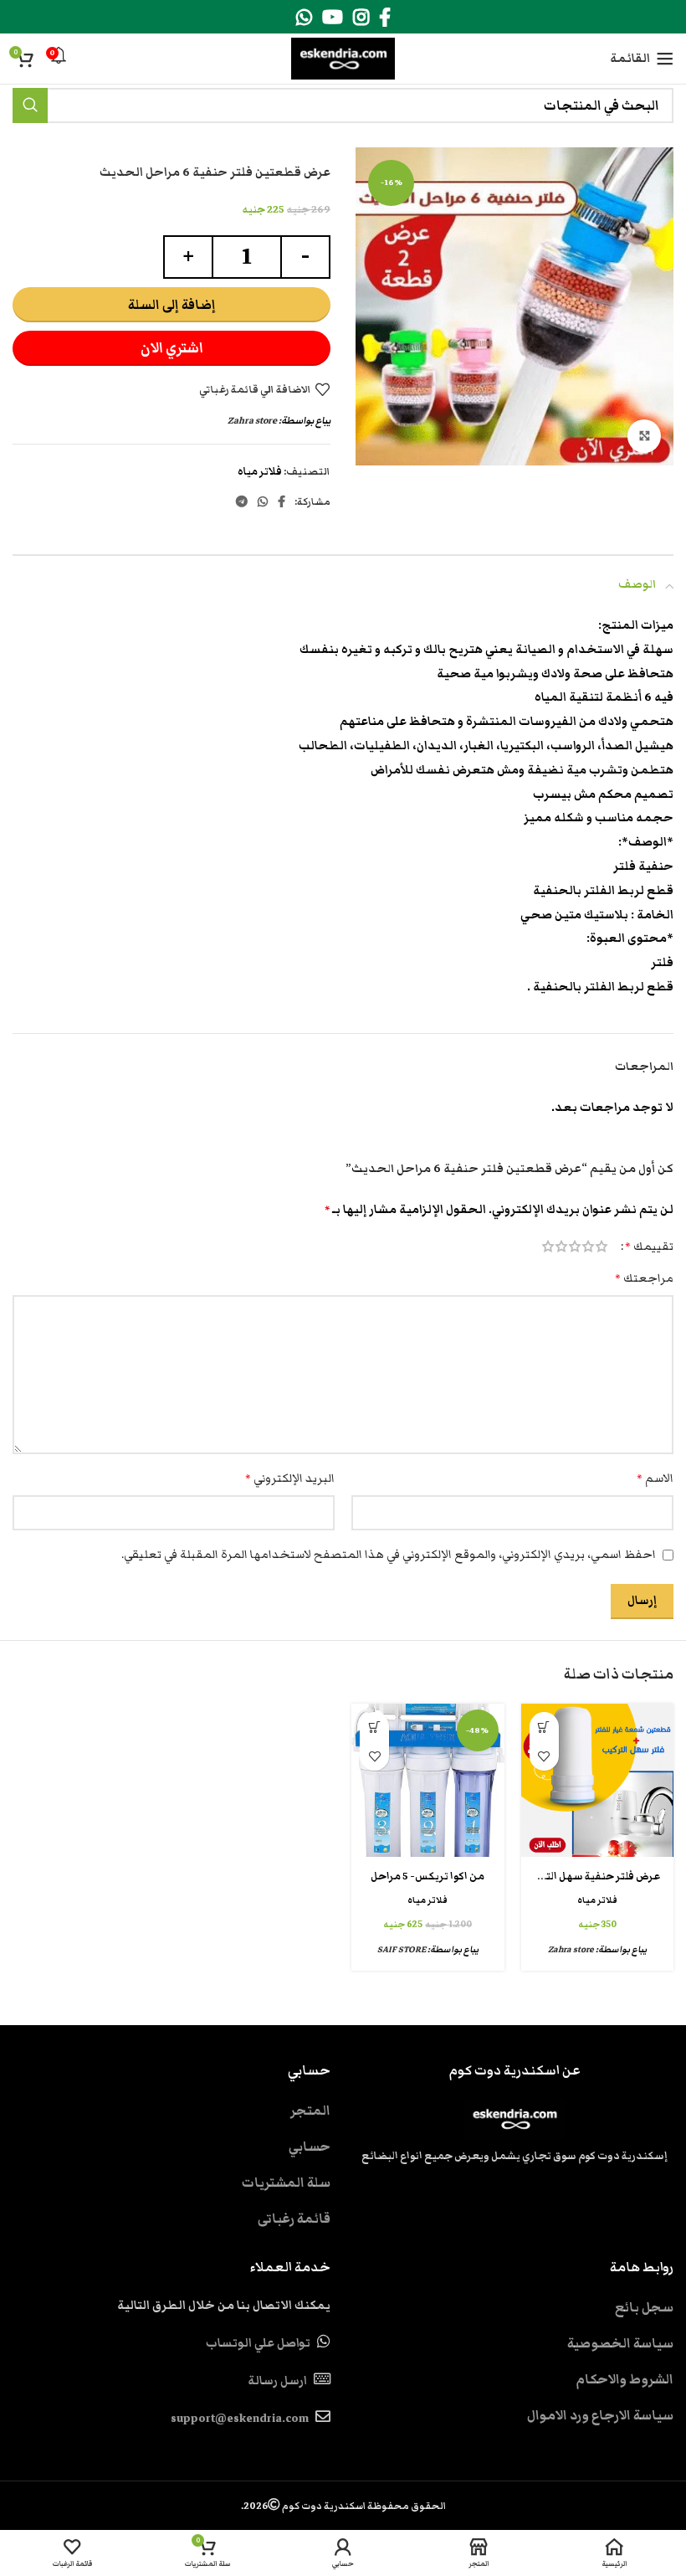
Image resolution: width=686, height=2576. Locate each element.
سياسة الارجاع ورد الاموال (600, 2415)
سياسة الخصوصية (620, 2343)
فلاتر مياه (260, 472)
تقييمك (649, 1247)
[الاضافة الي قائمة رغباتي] (544, 1756)
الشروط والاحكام (625, 2379)
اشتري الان (172, 348)
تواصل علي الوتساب (258, 2343)
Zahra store (252, 420)
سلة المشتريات (286, 2183)
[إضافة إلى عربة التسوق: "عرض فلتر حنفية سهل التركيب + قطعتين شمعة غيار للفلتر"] (544, 1727)
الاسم (655, 1478)
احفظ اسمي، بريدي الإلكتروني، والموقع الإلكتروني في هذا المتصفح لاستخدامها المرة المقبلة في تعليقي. (389, 1555)
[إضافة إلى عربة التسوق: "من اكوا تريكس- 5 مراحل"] (374, 1727)
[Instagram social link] (361, 17)
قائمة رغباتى (294, 2219)
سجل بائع (644, 2307)
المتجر (310, 2111)
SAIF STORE (402, 1949)
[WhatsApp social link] (304, 17)
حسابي (310, 2147)
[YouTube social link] (333, 17)
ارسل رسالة (277, 2381)
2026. (343, 2506)
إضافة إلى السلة (172, 305)
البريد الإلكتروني (290, 1478)
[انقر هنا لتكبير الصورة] (644, 436)
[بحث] (30, 105)
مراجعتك (644, 1278)
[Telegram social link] (242, 501)
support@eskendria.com (240, 2419)
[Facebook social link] (385, 17)
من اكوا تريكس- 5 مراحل (427, 1877)
